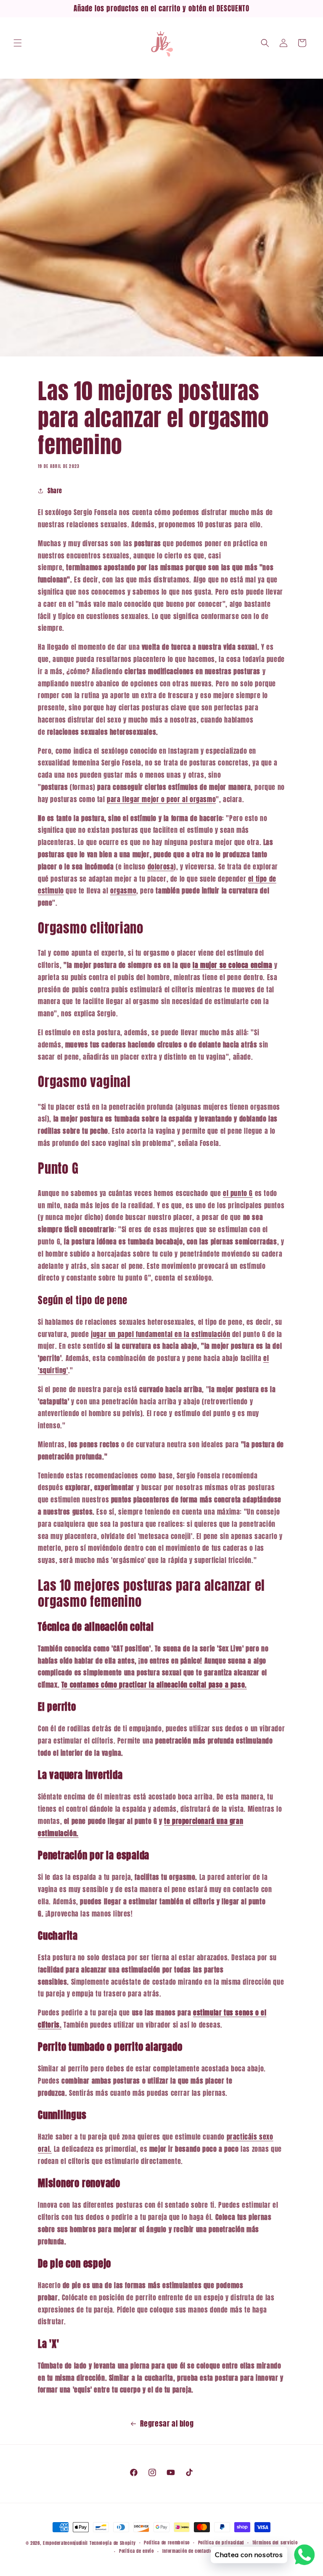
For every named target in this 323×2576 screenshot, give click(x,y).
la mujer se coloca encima (232, 965)
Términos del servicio (275, 2543)
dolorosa (161, 867)
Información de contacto (187, 2551)
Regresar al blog (167, 2423)
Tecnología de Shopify (113, 2543)
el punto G (238, 1193)
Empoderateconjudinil (65, 2543)
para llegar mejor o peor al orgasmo (161, 799)
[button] (18, 43)
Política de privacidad (221, 2543)
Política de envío (136, 2551)
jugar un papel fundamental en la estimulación (160, 1334)
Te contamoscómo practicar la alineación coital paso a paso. (154, 1685)
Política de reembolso (167, 2543)
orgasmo (123, 891)
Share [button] (55, 491)
